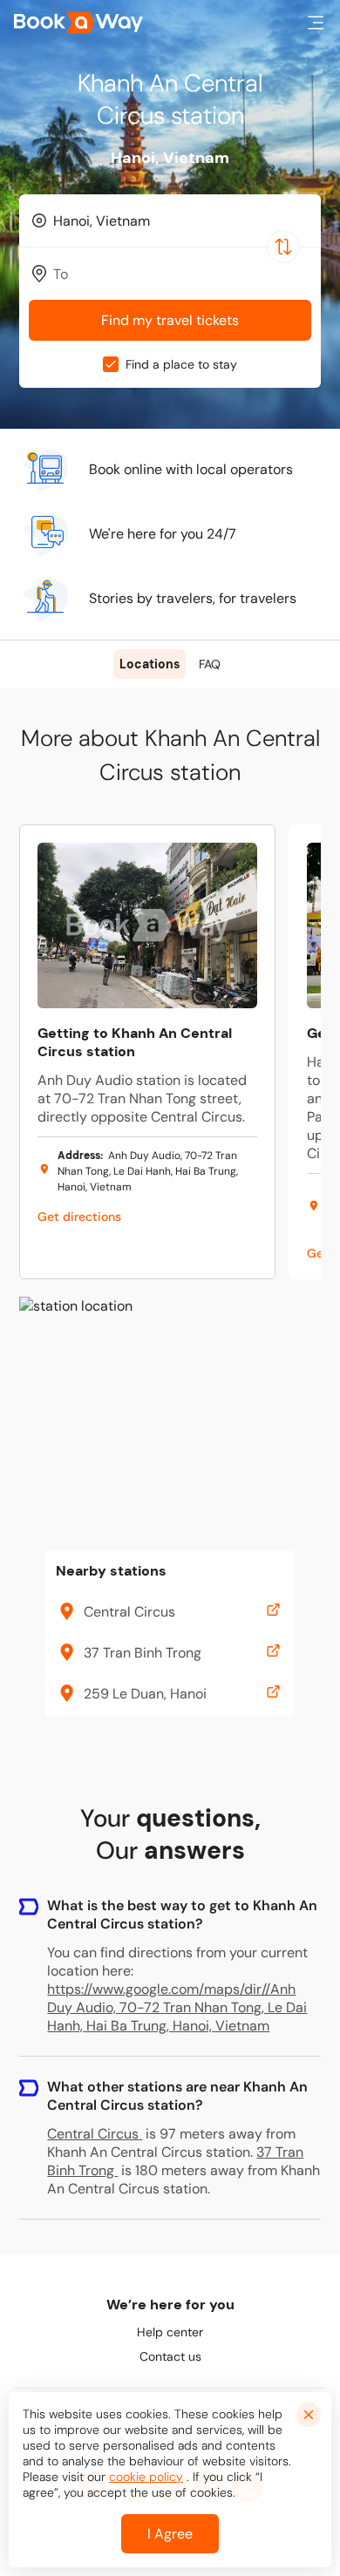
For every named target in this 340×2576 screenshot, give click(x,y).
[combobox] (170, 220)
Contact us (170, 2356)
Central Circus (93, 2134)
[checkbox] (111, 364)
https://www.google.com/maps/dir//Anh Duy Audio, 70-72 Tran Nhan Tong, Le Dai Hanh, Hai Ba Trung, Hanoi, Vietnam (177, 2007)
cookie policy (146, 2477)
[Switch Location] (283, 247)
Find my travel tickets (170, 320)
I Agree (170, 2534)
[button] (316, 23)
